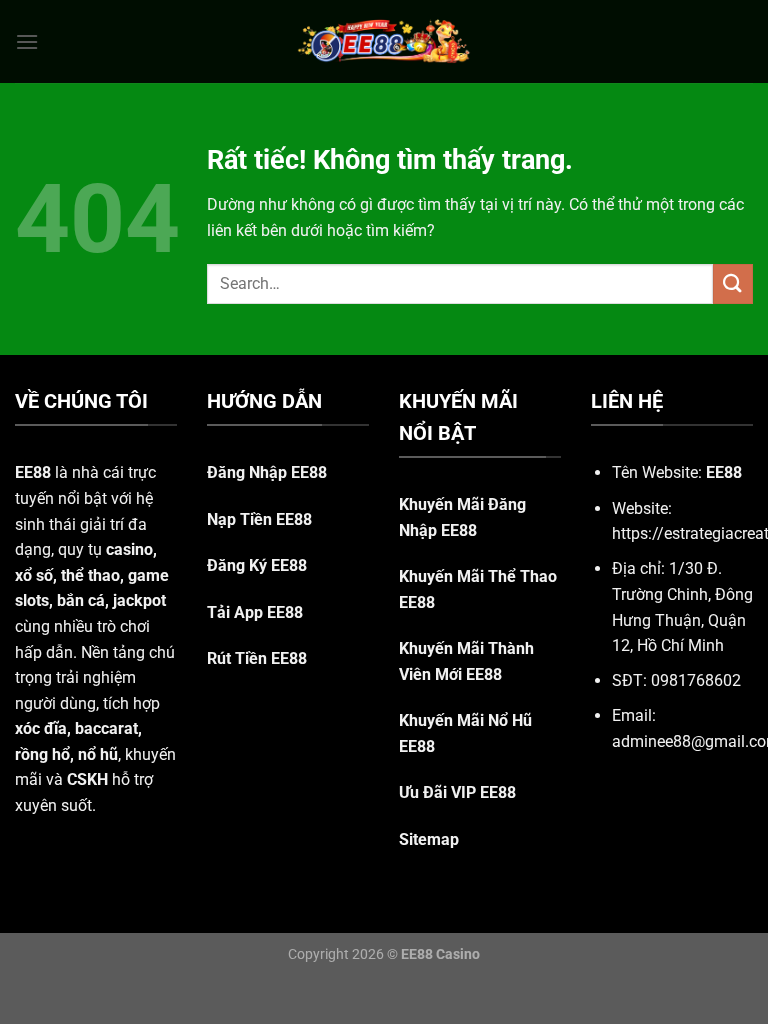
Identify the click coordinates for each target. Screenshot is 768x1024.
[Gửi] (733, 283)
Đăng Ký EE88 (257, 565)
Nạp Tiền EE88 (259, 519)
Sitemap (429, 839)
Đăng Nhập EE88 (267, 472)
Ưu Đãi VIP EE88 (457, 792)
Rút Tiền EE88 (257, 658)
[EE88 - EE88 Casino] (384, 41)
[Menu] (27, 41)
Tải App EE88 (255, 612)
